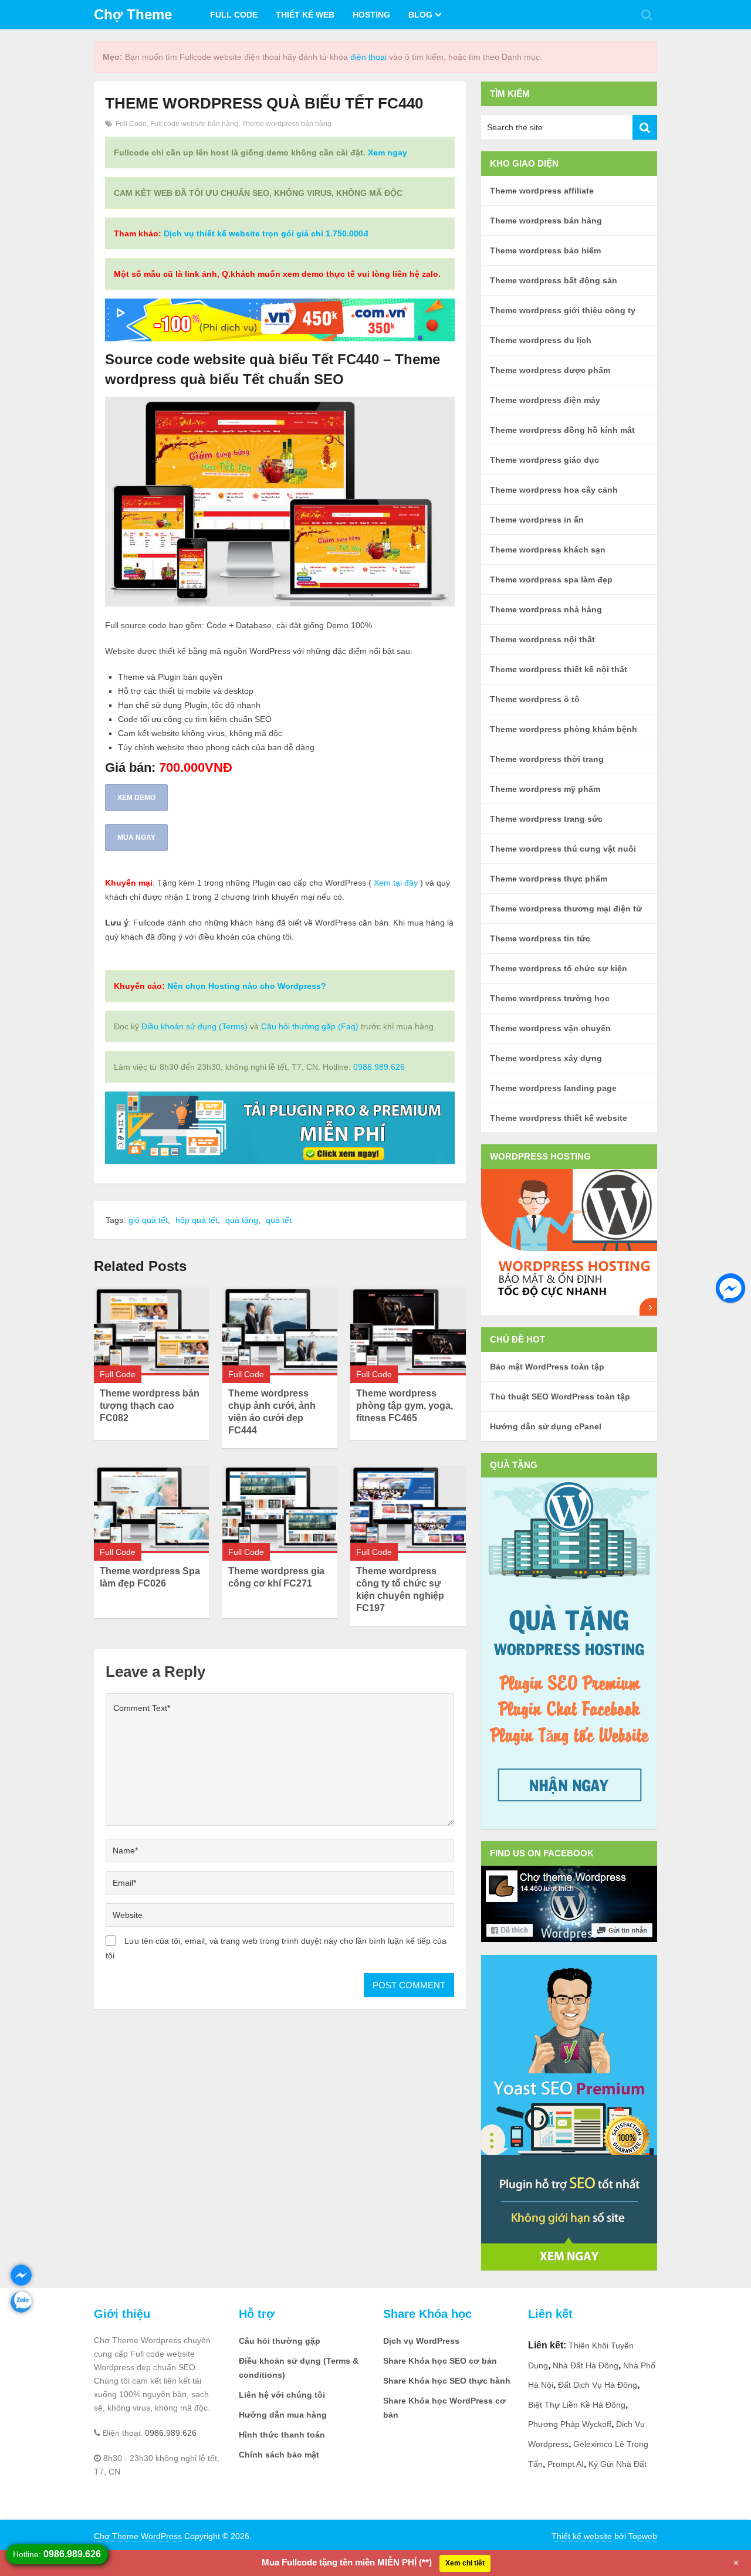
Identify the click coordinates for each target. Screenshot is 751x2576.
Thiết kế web (305, 15)
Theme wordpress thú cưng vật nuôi (563, 849)
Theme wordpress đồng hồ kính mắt (562, 430)
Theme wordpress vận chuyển (550, 1028)
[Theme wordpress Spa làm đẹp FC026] (151, 1509)
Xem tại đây (396, 883)
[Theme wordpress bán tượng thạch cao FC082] (151, 1331)
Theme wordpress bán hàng (287, 124)
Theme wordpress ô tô (535, 699)
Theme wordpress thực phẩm (549, 879)
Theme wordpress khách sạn (548, 550)
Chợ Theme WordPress (138, 2536)
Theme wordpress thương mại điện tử (566, 909)
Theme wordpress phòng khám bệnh (564, 729)
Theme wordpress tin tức (540, 938)
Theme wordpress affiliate (542, 191)
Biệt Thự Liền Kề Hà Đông (577, 2405)
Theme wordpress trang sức (546, 819)
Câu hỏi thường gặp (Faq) (310, 1026)
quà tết (279, 1220)
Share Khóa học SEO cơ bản (440, 2361)
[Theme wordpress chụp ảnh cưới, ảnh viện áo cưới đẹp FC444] (280, 1331)
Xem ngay (388, 152)
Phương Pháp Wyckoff (570, 2424)
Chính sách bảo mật (279, 2455)
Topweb (643, 2536)
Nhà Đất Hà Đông (586, 2365)
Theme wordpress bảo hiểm (545, 250)
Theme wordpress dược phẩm (550, 370)
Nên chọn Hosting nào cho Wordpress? (247, 986)
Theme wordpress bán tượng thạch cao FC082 (150, 1406)
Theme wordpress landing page (553, 1088)
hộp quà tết (197, 1220)
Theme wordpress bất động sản (554, 280)
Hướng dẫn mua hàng (283, 2415)
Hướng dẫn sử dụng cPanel (546, 1426)
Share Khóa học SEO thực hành (447, 2381)
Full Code (234, 15)
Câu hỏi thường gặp (280, 2341)
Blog (420, 15)
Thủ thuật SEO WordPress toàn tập (560, 1397)
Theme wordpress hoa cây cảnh (554, 490)
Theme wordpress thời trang (547, 759)
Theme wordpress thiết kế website (559, 1118)
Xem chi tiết (465, 2563)
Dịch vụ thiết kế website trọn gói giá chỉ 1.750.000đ (266, 233)
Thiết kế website (582, 2536)
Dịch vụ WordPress (421, 2341)
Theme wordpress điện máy (545, 400)
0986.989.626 (379, 1067)
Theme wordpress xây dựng (546, 1058)
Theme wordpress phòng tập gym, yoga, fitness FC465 (405, 1406)
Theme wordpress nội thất (542, 639)
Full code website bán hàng (194, 124)
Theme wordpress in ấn (537, 520)
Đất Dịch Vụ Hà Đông (598, 2385)
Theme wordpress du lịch (541, 340)
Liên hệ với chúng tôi (282, 2395)
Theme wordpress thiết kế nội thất (559, 669)
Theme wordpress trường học (550, 998)
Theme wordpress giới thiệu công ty (563, 310)
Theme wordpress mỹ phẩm (545, 789)
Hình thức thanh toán (282, 2435)
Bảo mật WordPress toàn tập (547, 1367)
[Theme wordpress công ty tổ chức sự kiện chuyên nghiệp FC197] (408, 1509)
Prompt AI (566, 2464)
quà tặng (242, 1220)
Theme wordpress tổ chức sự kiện (559, 968)
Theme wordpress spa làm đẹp (551, 579)
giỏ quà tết (148, 1220)
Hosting (371, 15)
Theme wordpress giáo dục (544, 460)
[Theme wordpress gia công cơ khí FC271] (280, 1509)
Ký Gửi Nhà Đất (618, 2464)
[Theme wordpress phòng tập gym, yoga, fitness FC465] (408, 1331)
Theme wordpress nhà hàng (546, 609)
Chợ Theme (133, 14)
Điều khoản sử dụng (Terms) (194, 1026)
